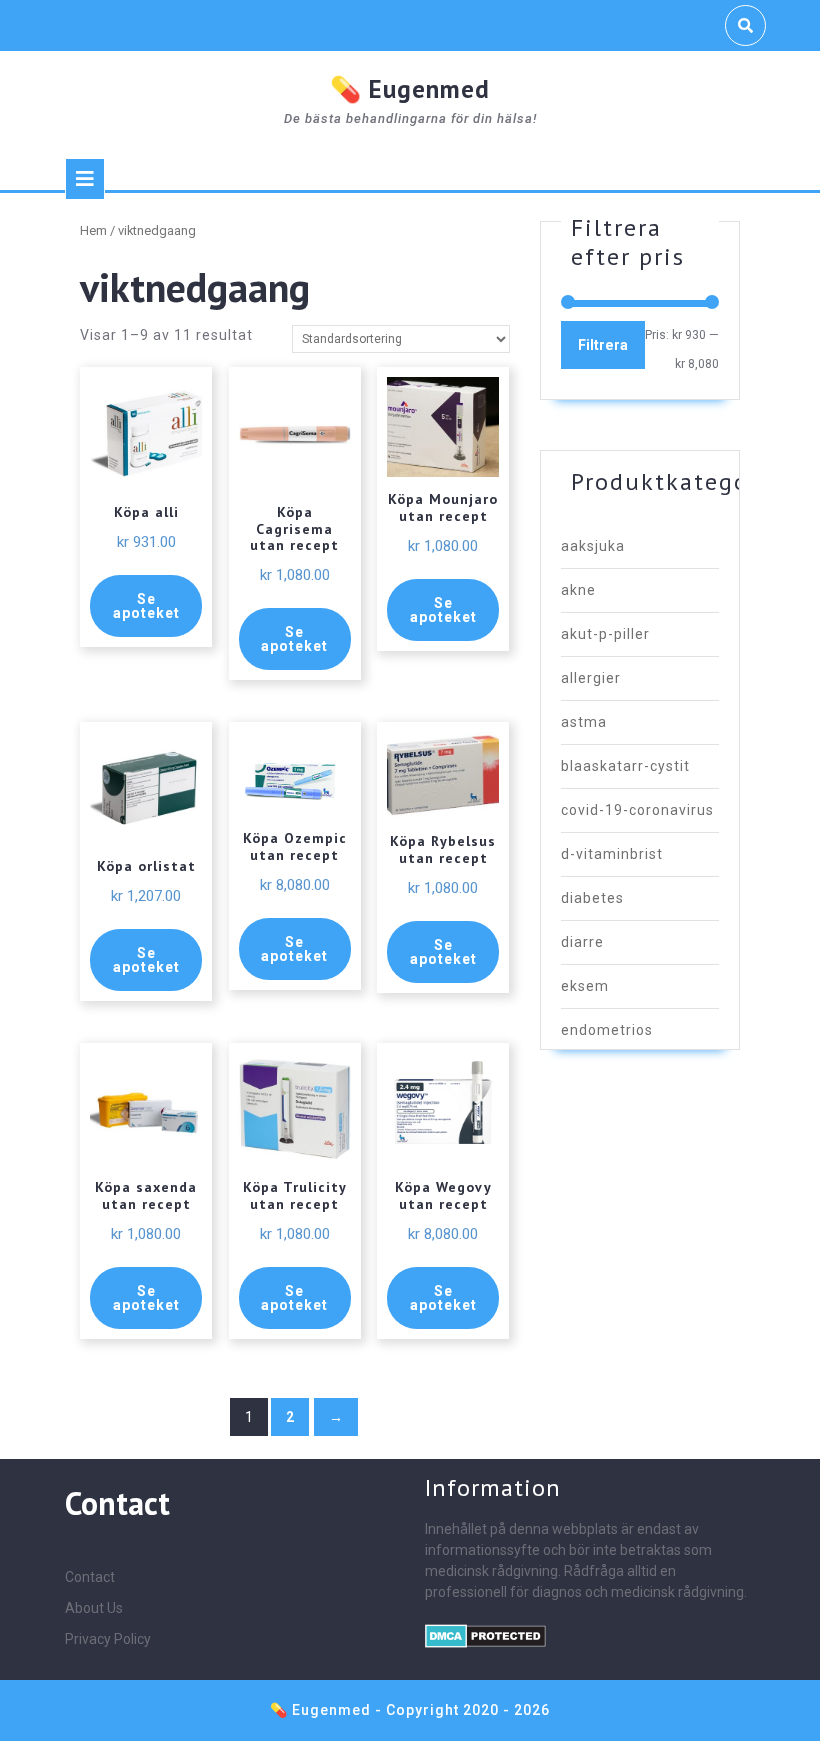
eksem (585, 986)
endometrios (607, 1030)
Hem (93, 230)
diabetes (592, 898)
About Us (94, 1608)
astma (584, 722)
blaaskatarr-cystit (625, 766)
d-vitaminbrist (612, 854)
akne (578, 590)
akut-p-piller (605, 634)
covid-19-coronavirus (637, 810)
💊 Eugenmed (410, 89)
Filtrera (603, 345)
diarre (582, 942)
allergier (591, 678)
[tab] (85, 179)
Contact (90, 1577)
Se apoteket (146, 606)
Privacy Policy (108, 1639)
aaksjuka (593, 546)
